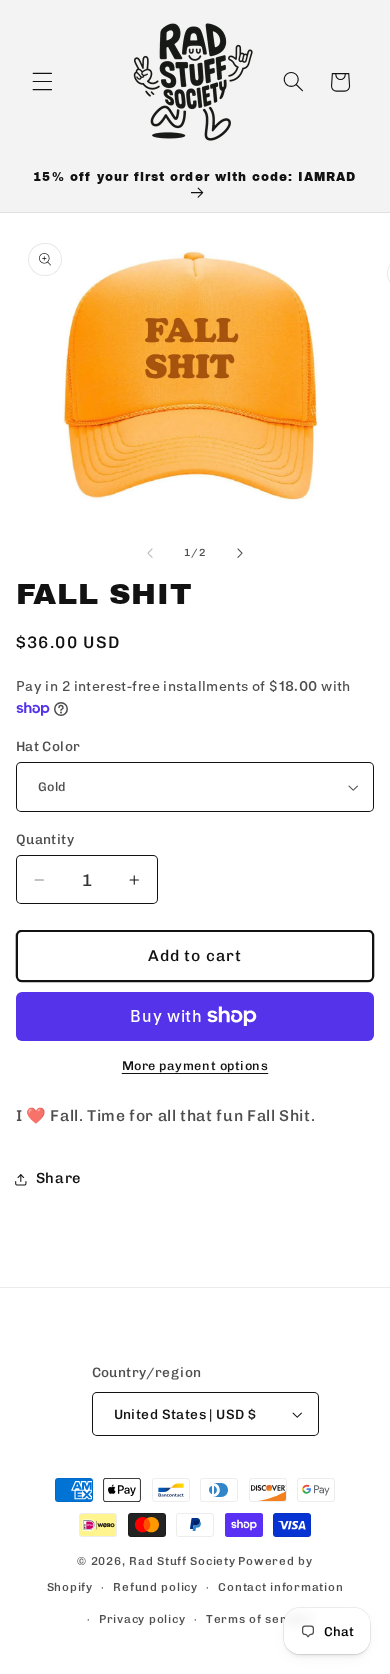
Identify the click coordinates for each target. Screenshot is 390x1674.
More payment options (195, 1065)
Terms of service (259, 1619)
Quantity (45, 839)
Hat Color (48, 746)
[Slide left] (150, 553)
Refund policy (155, 1587)
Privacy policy (142, 1619)
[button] (42, 82)
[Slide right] (240, 553)
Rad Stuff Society (182, 1561)
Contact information (280, 1587)
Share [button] (58, 1178)
